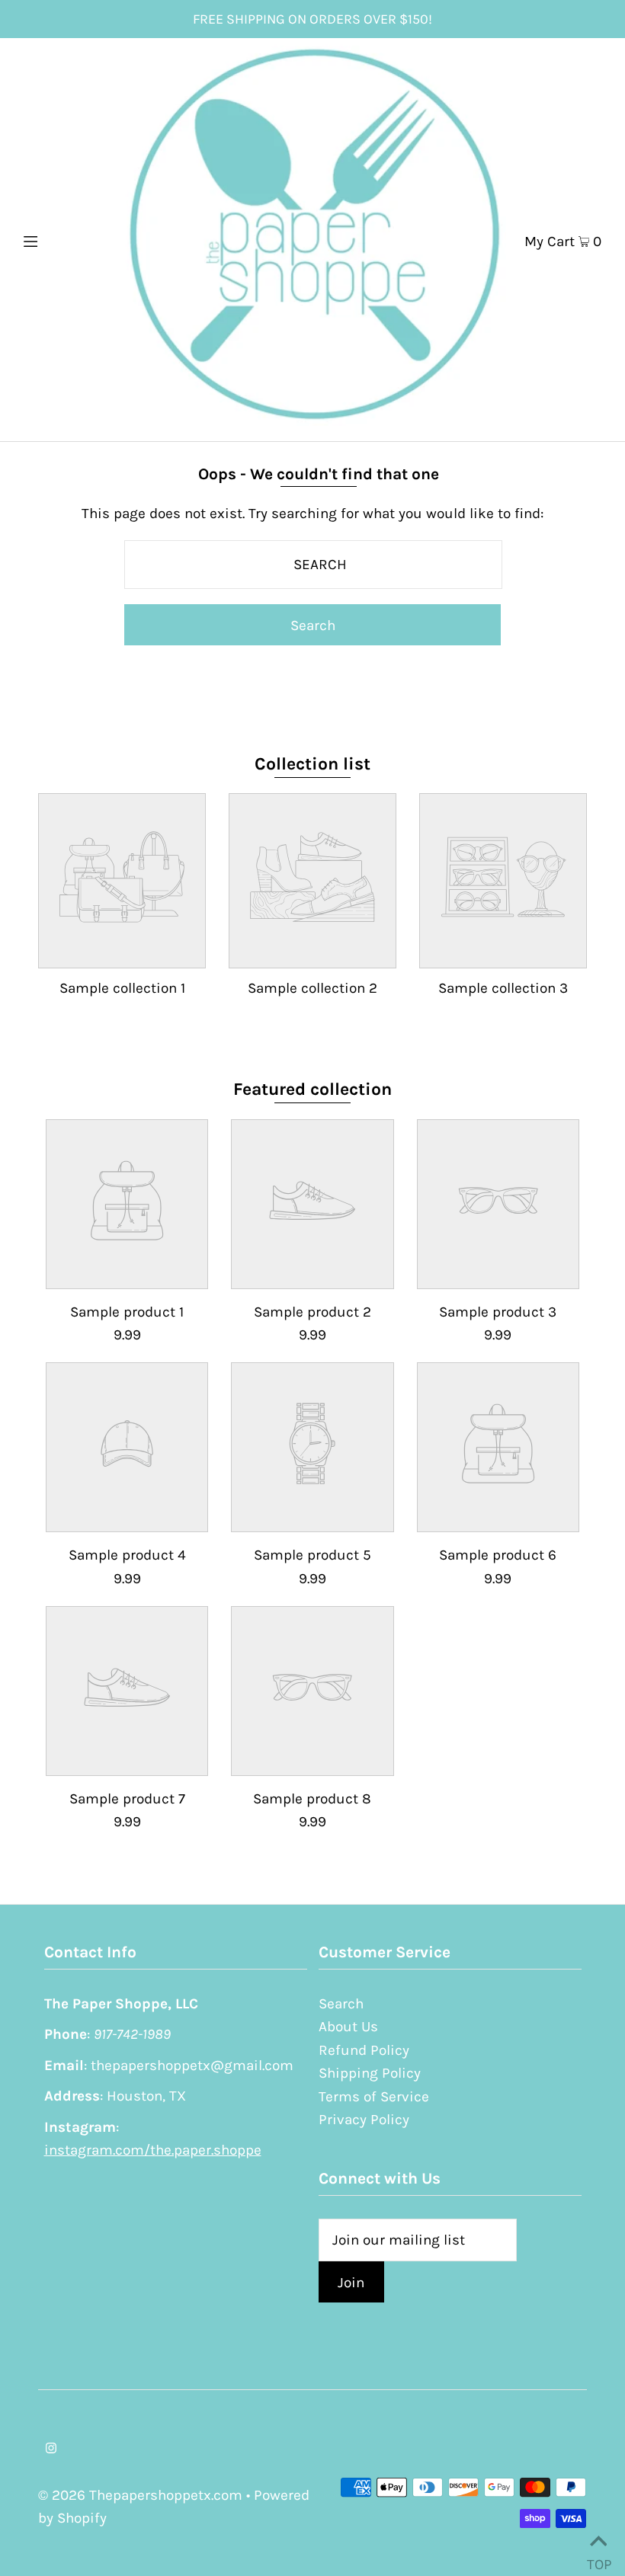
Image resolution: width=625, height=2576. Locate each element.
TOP (598, 2558)
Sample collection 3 (503, 988)
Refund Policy (364, 2050)
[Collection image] (122, 954)
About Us (348, 2027)
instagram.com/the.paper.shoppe (153, 2150)
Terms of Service (374, 2097)
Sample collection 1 (122, 988)
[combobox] (313, 565)
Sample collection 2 (312, 988)
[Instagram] (51, 2449)
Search (341, 2004)
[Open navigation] (63, 239)
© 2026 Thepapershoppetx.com (140, 2495)
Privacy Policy (364, 2120)
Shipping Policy (370, 2073)
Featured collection (312, 1089)
